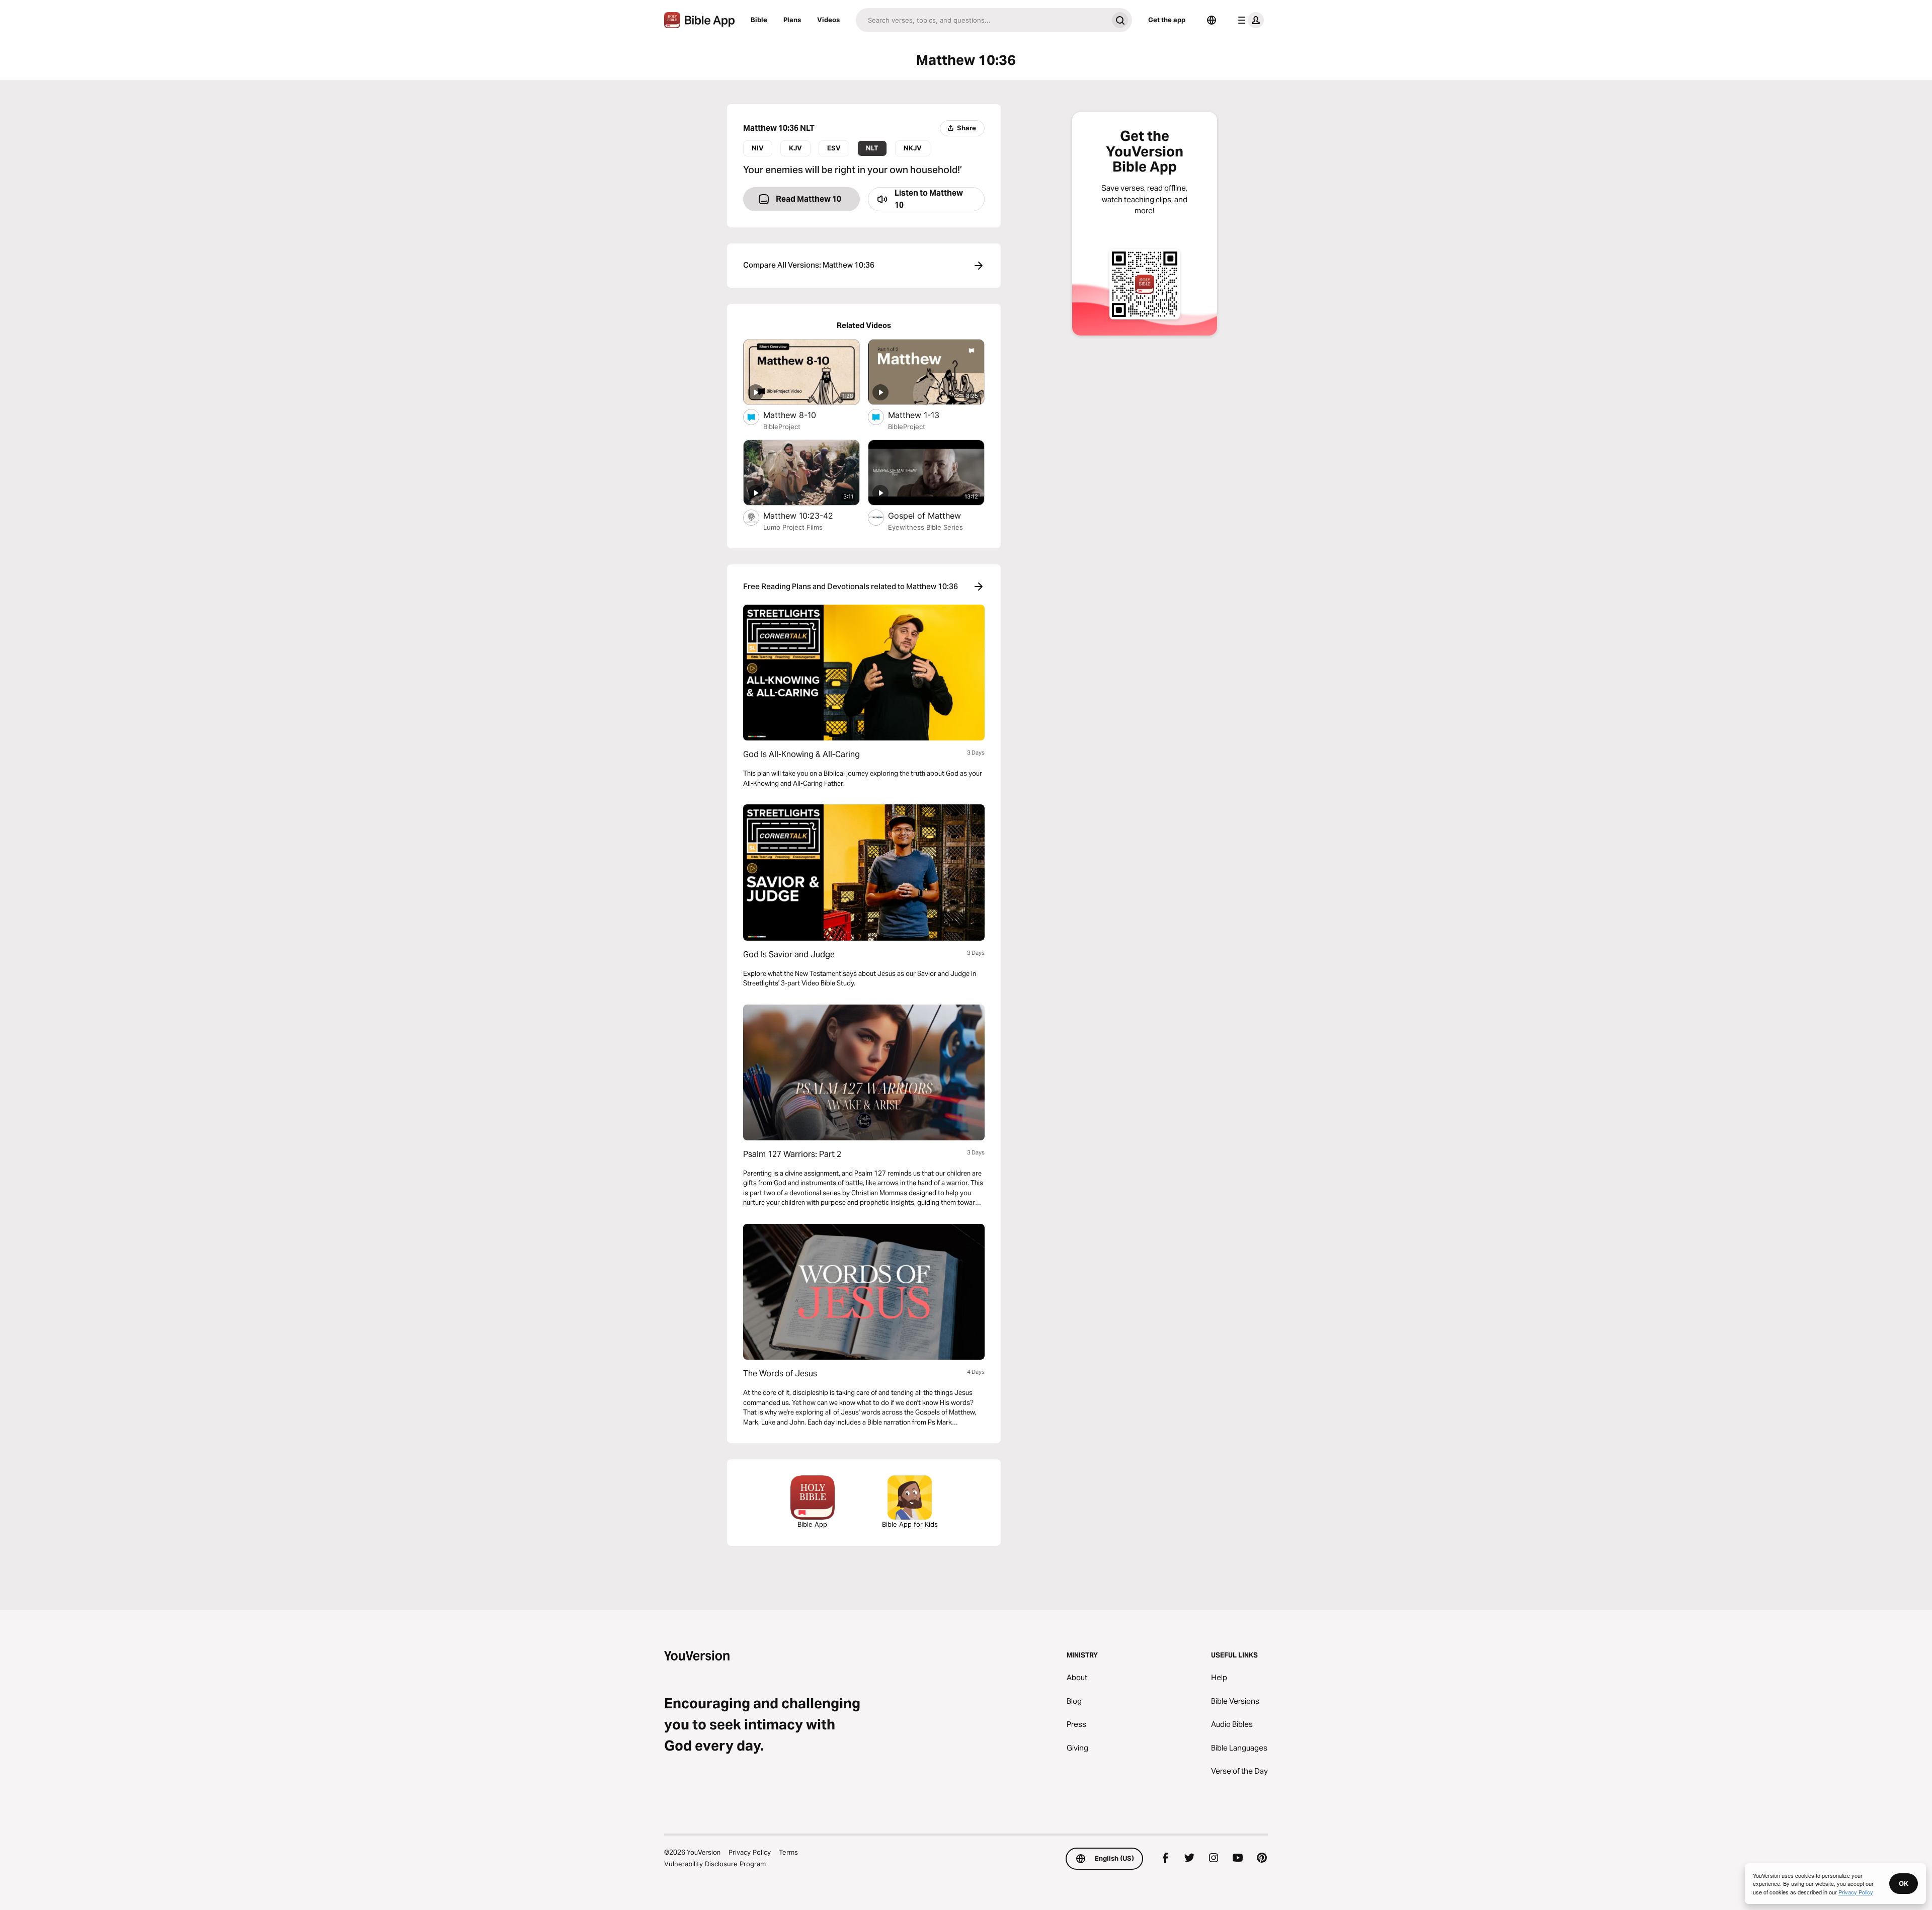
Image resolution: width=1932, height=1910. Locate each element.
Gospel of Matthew (936, 515)
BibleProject (782, 427)
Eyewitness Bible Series (925, 527)
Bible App (812, 1524)
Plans (792, 20)
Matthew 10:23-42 (807, 515)
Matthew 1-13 (924, 415)
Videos (828, 20)
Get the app (1167, 20)
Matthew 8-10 (799, 415)
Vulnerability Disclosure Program (715, 1864)
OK (1904, 1883)
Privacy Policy (750, 1852)
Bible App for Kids (910, 1524)
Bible (759, 20)
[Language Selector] (1212, 20)
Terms (788, 1852)
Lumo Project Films (793, 527)
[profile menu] (1249, 20)
